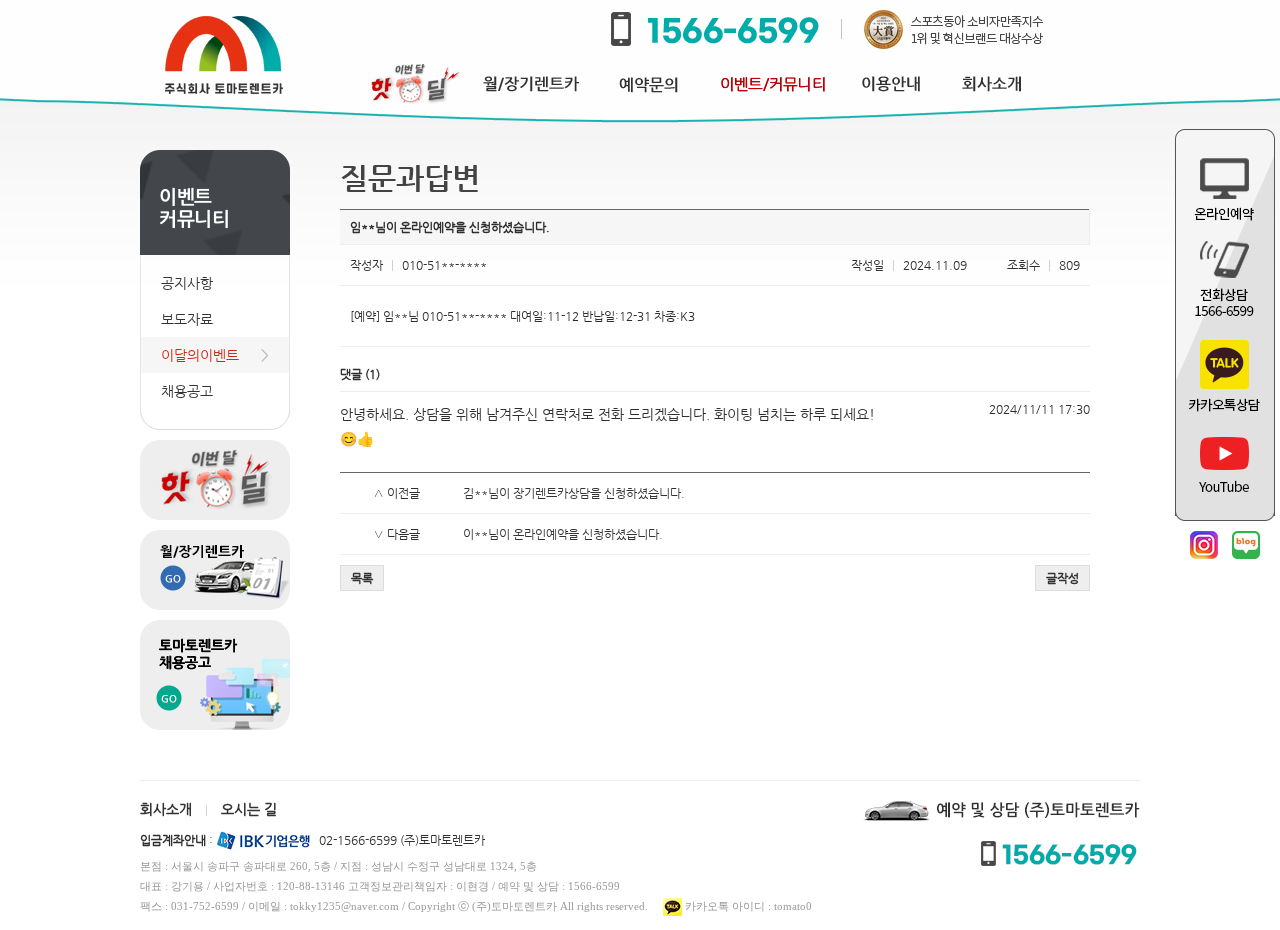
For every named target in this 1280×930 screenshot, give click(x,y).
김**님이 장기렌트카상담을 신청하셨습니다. (574, 493)
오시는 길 (249, 809)
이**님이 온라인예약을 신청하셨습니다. (563, 534)
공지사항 (187, 283)
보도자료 (187, 319)
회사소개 (166, 809)
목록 (362, 578)
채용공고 (187, 391)
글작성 (1062, 578)
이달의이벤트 (200, 355)
